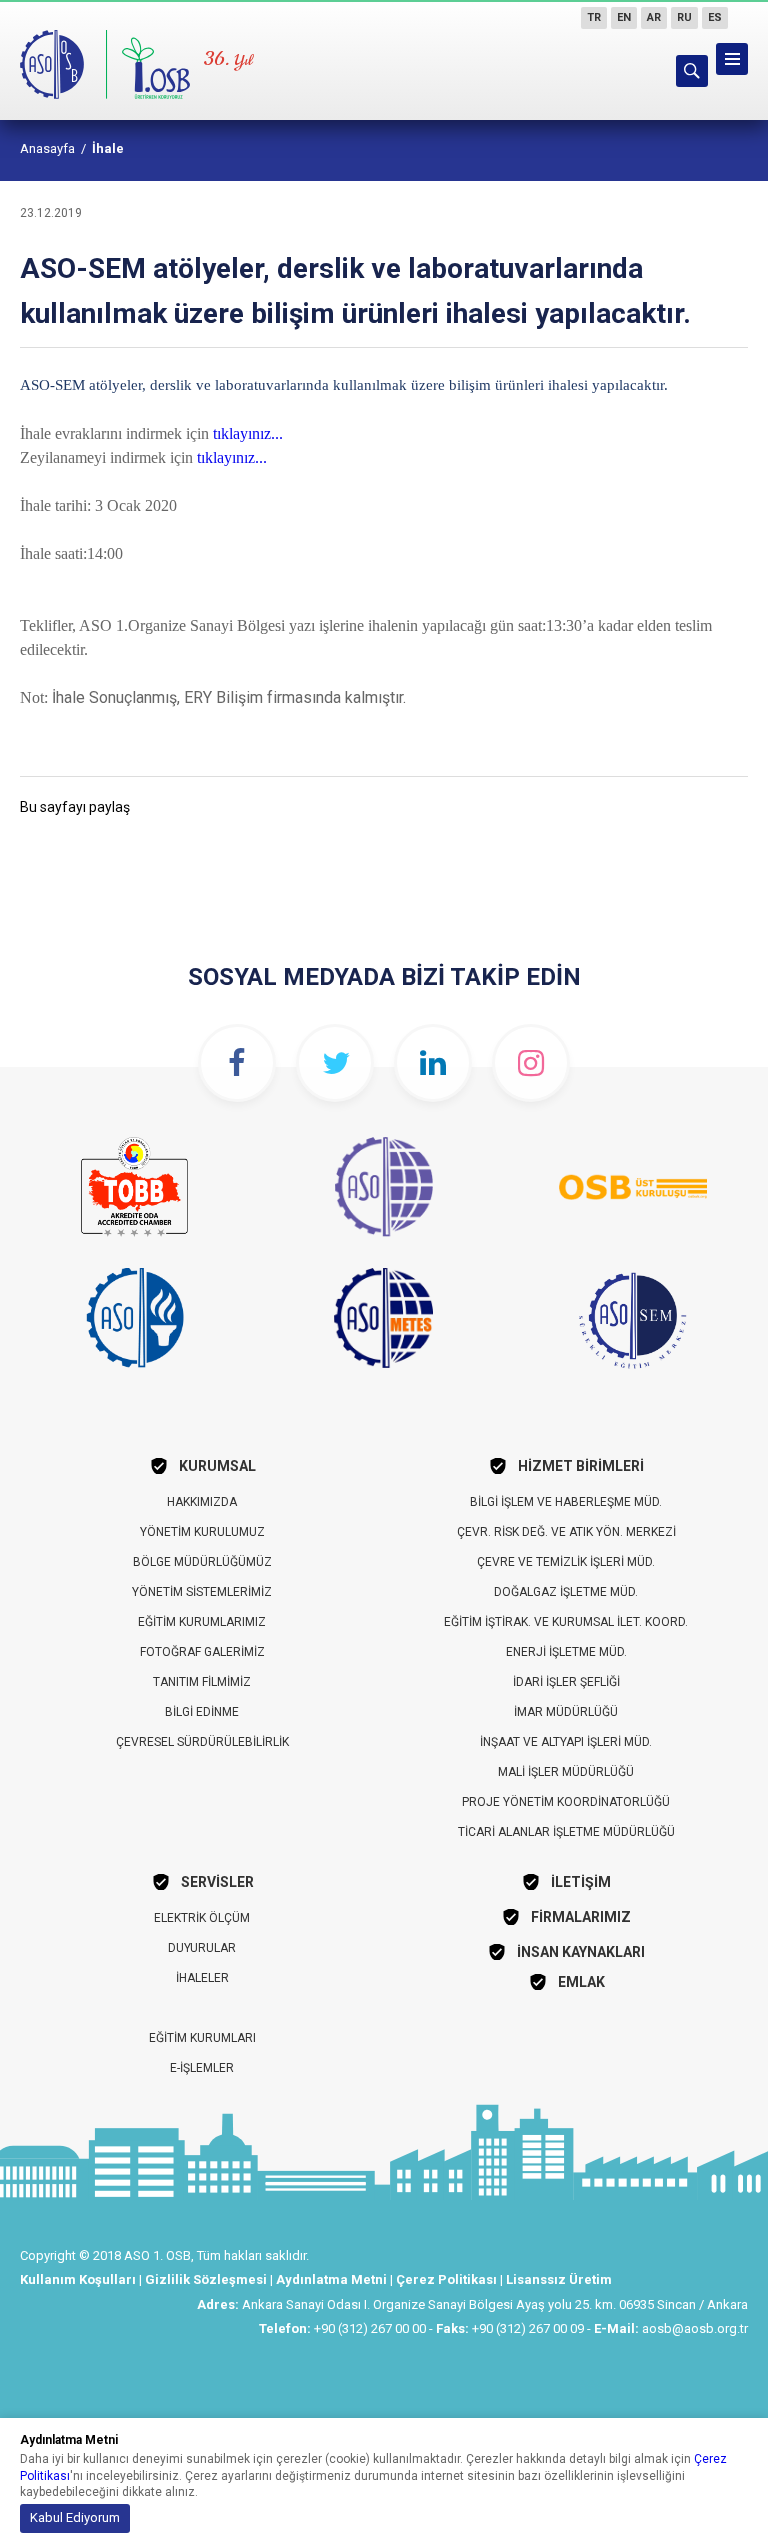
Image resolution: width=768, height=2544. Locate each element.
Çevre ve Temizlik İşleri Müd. (566, 1562)
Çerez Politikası (446, 2279)
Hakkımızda (202, 1502)
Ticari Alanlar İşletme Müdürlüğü (566, 1832)
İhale (108, 148)
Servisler (217, 1882)
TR (594, 17)
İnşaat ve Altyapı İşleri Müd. (566, 1742)
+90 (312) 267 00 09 (528, 2328)
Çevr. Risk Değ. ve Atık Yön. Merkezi (566, 1532)
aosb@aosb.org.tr (695, 2328)
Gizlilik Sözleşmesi (206, 2279)
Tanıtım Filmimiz (202, 1682)
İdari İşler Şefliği (566, 1682)
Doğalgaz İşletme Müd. (566, 1592)
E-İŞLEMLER (202, 2068)
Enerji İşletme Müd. (566, 1652)
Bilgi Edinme (202, 1712)
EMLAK (581, 1982)
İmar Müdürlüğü (566, 1712)
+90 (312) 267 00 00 (370, 2328)
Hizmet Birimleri (581, 1466)
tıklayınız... (248, 433)
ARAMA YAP (692, 71)
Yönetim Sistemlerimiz (202, 1592)
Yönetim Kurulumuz (202, 1532)
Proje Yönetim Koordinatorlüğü (566, 1802)
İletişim (581, 1882)
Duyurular (202, 1948)
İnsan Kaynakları (581, 1952)
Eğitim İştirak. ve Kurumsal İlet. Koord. (566, 1622)
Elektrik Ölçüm (202, 1918)
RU (684, 17)
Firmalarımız (581, 1917)
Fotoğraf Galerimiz (202, 1652)
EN (624, 17)
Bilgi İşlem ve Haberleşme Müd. (566, 1502)
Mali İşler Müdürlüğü (566, 1772)
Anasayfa (47, 148)
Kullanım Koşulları (78, 2279)
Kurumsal (217, 1466)
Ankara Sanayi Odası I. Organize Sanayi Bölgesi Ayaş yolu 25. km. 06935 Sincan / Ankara (495, 2304)
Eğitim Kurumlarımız (202, 1622)
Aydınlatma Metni (331, 2279)
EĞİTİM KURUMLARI (202, 2038)
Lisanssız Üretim (559, 2279)
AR (654, 17)
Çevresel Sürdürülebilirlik (202, 1742)
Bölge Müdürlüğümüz (202, 1562)
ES (715, 17)
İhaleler (202, 1978)
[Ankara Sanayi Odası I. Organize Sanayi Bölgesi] (107, 59)
